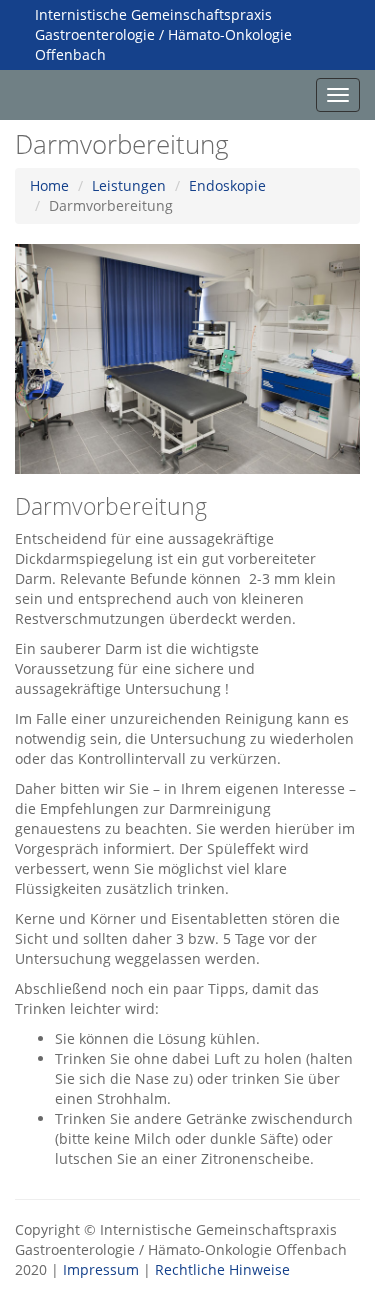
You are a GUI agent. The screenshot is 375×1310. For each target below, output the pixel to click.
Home (49, 185)
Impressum (101, 1269)
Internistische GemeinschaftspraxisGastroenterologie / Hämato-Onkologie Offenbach (163, 34)
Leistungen (129, 185)
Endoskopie (227, 185)
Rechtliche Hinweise (222, 1269)
